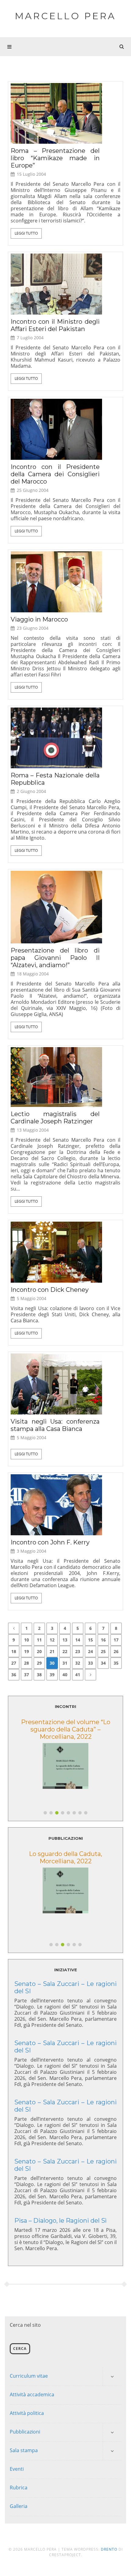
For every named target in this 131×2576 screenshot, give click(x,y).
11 (39, 1640)
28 (27, 1663)
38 (39, 1675)
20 (39, 1651)
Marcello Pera (65, 16)
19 (27, 1651)
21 (52, 1651)
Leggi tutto (26, 233)
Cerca (20, 2349)
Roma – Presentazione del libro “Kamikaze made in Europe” (55, 158)
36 (14, 1675)
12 (52, 1640)
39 (52, 1675)
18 (14, 1651)
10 (27, 1640)
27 (14, 1663)
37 (27, 1675)
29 (39, 1663)
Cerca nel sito (25, 2325)
